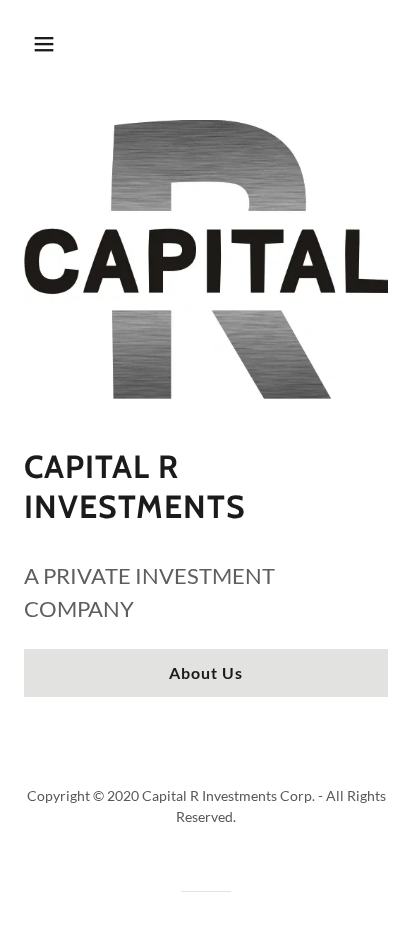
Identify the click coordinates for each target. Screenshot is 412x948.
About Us (206, 672)
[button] (47, 44)
